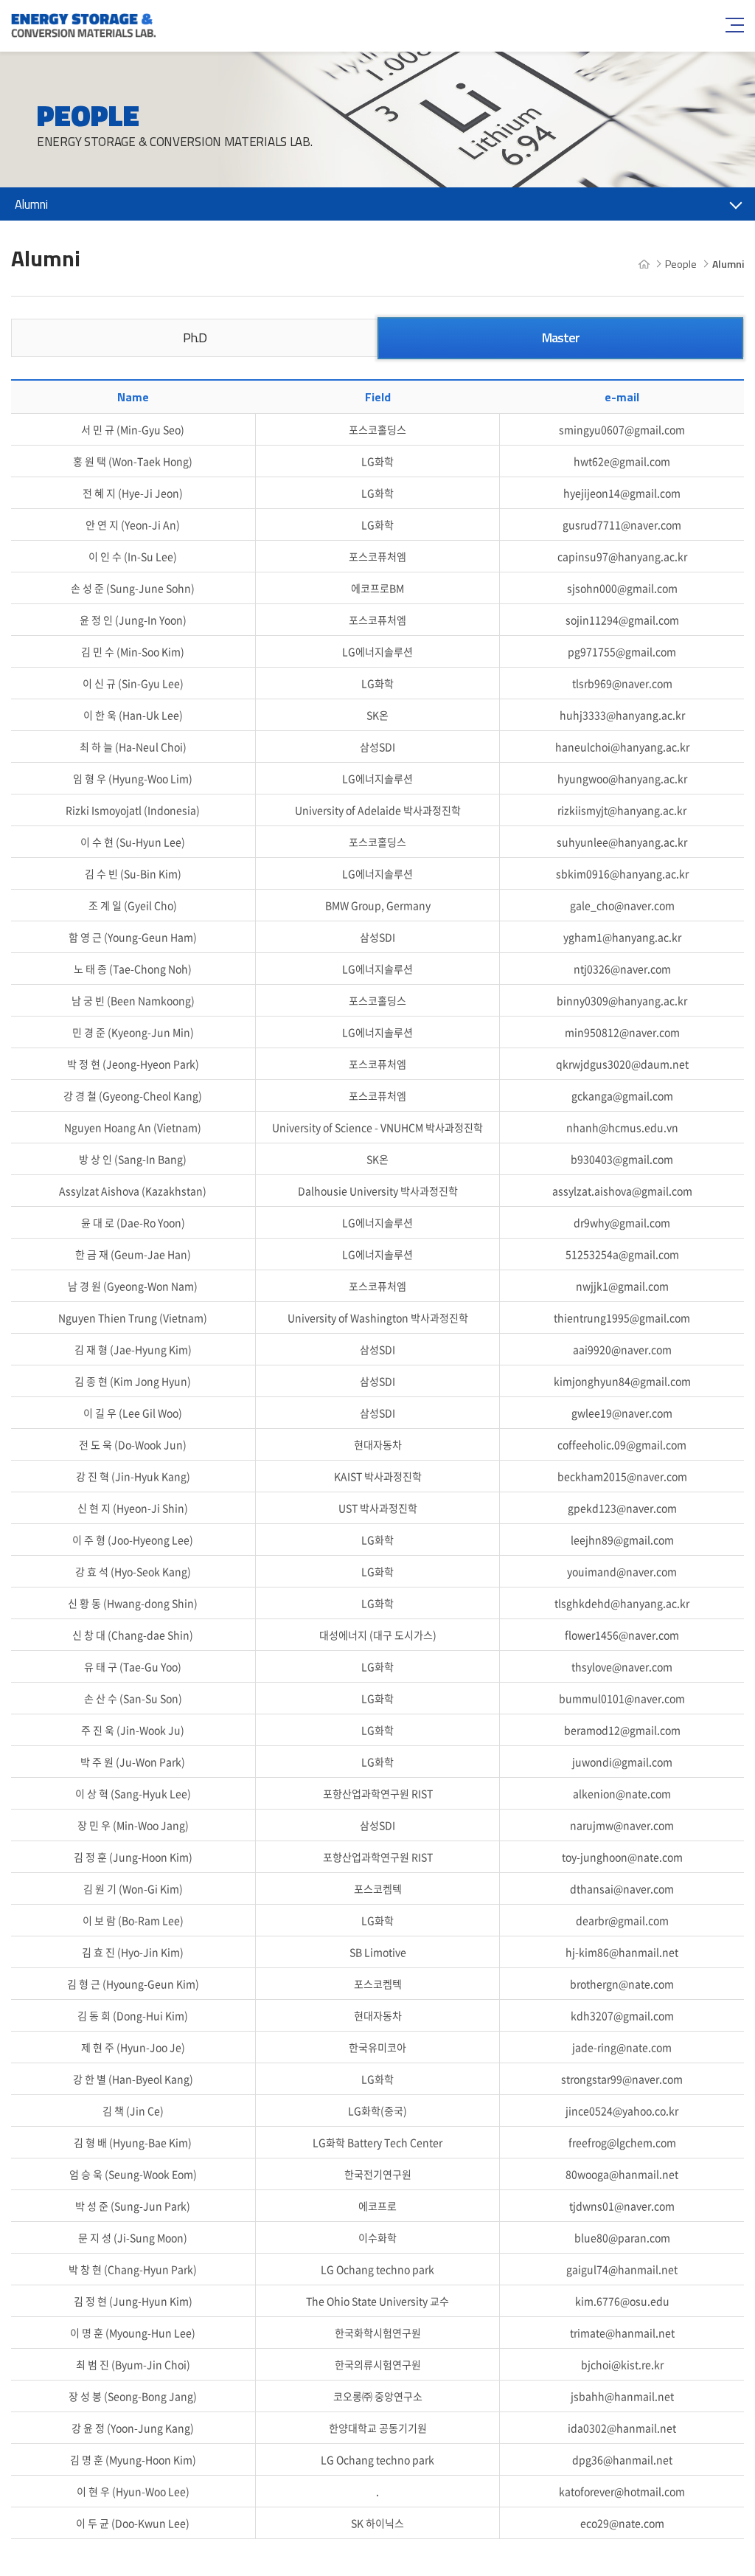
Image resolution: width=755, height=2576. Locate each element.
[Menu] (733, 25)
